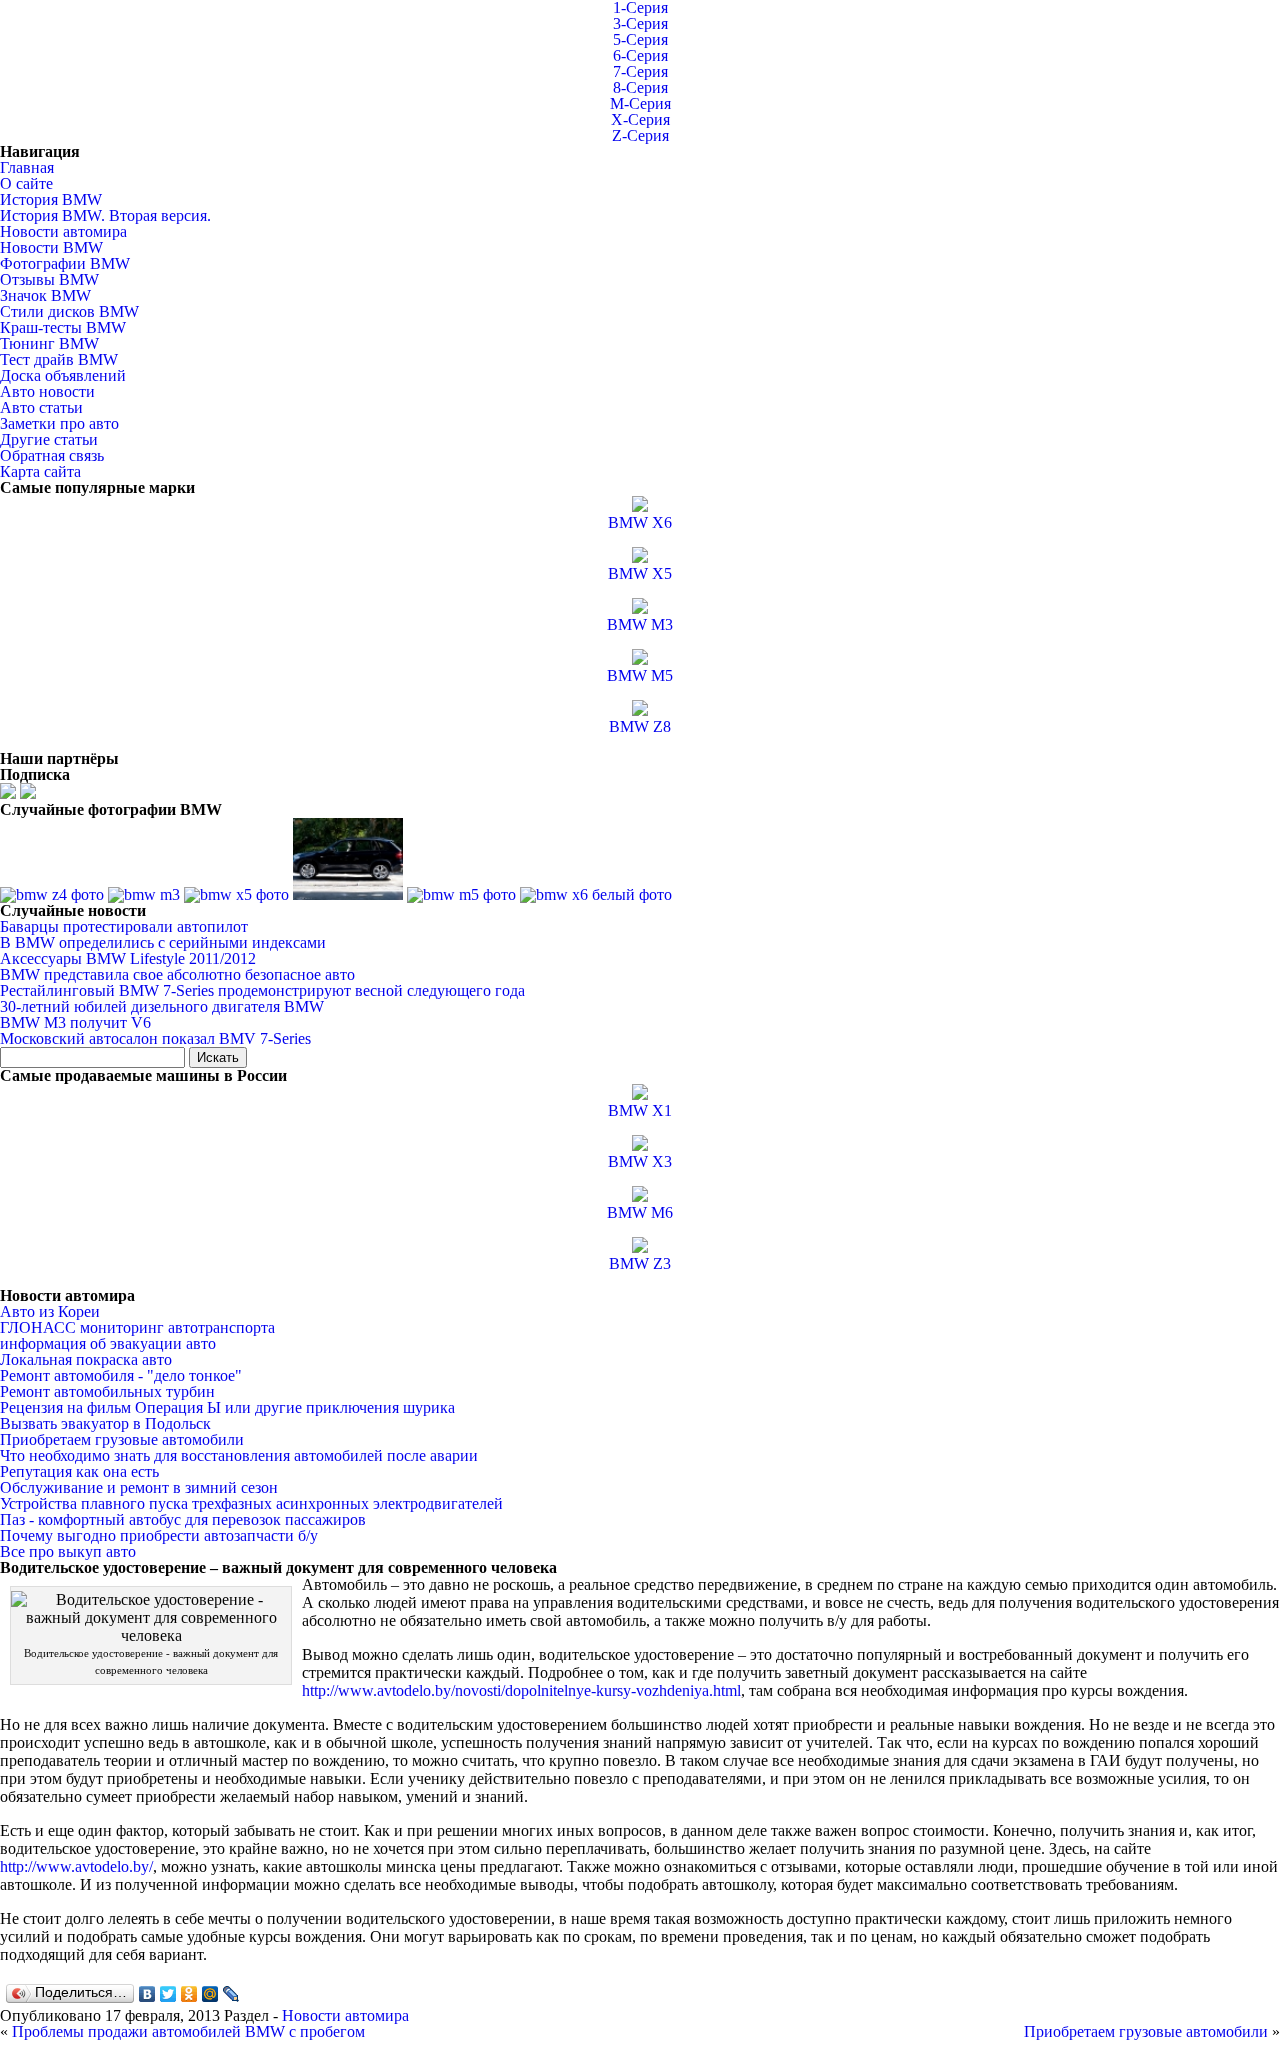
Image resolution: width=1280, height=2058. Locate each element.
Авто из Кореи (50, 1311)
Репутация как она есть (79, 1471)
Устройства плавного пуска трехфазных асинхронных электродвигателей (251, 1503)
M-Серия (640, 103)
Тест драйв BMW (59, 359)
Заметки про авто (59, 423)
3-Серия (640, 23)
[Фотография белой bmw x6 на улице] (596, 894)
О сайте (26, 183)
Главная (27, 167)
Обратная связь (52, 455)
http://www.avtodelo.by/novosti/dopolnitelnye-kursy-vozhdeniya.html (521, 1690)
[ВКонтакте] (147, 1994)
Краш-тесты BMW (63, 327)
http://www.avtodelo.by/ (76, 1866)
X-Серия (640, 119)
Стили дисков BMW (69, 311)
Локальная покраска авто (86, 1359)
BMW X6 (640, 522)
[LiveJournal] (231, 1994)
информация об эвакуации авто (108, 1343)
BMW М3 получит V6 (75, 1022)
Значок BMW (45, 295)
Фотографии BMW (65, 263)
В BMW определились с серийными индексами (163, 942)
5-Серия (640, 39)
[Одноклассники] (189, 1994)
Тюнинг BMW (49, 343)
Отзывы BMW (49, 279)
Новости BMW (51, 247)
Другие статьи (49, 439)
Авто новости (47, 391)
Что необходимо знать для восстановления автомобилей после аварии (239, 1455)
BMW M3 (640, 624)
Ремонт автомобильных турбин (107, 1391)
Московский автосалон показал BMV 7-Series (155, 1038)
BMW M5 (640, 675)
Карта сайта (40, 471)
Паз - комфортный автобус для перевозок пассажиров (183, 1519)
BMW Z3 (640, 1263)
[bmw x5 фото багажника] (236, 894)
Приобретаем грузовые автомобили (122, 1439)
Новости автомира (63, 231)
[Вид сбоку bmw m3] (144, 894)
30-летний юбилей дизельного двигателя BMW (162, 1006)
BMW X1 (640, 1110)
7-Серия (640, 71)
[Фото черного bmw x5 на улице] (348, 894)
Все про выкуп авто (68, 1551)
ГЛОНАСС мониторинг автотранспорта (137, 1327)
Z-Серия (640, 135)
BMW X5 (640, 573)
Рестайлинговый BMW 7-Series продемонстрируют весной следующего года (262, 990)
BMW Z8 (640, 726)
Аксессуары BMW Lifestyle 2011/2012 (128, 958)
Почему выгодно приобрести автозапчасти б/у (159, 1535)
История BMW (51, 199)
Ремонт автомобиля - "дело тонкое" (121, 1375)
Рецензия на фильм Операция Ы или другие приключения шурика (227, 1407)
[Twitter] (168, 1994)
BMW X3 (640, 1161)
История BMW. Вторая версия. (105, 215)
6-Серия (640, 55)
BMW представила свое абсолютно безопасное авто (177, 974)
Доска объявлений (63, 375)
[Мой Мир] (210, 1994)
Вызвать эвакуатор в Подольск (105, 1423)
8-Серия (640, 87)
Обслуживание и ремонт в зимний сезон (139, 1487)
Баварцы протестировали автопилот (124, 926)
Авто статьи (41, 407)
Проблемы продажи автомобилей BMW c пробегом (188, 2031)
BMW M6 (640, 1212)
